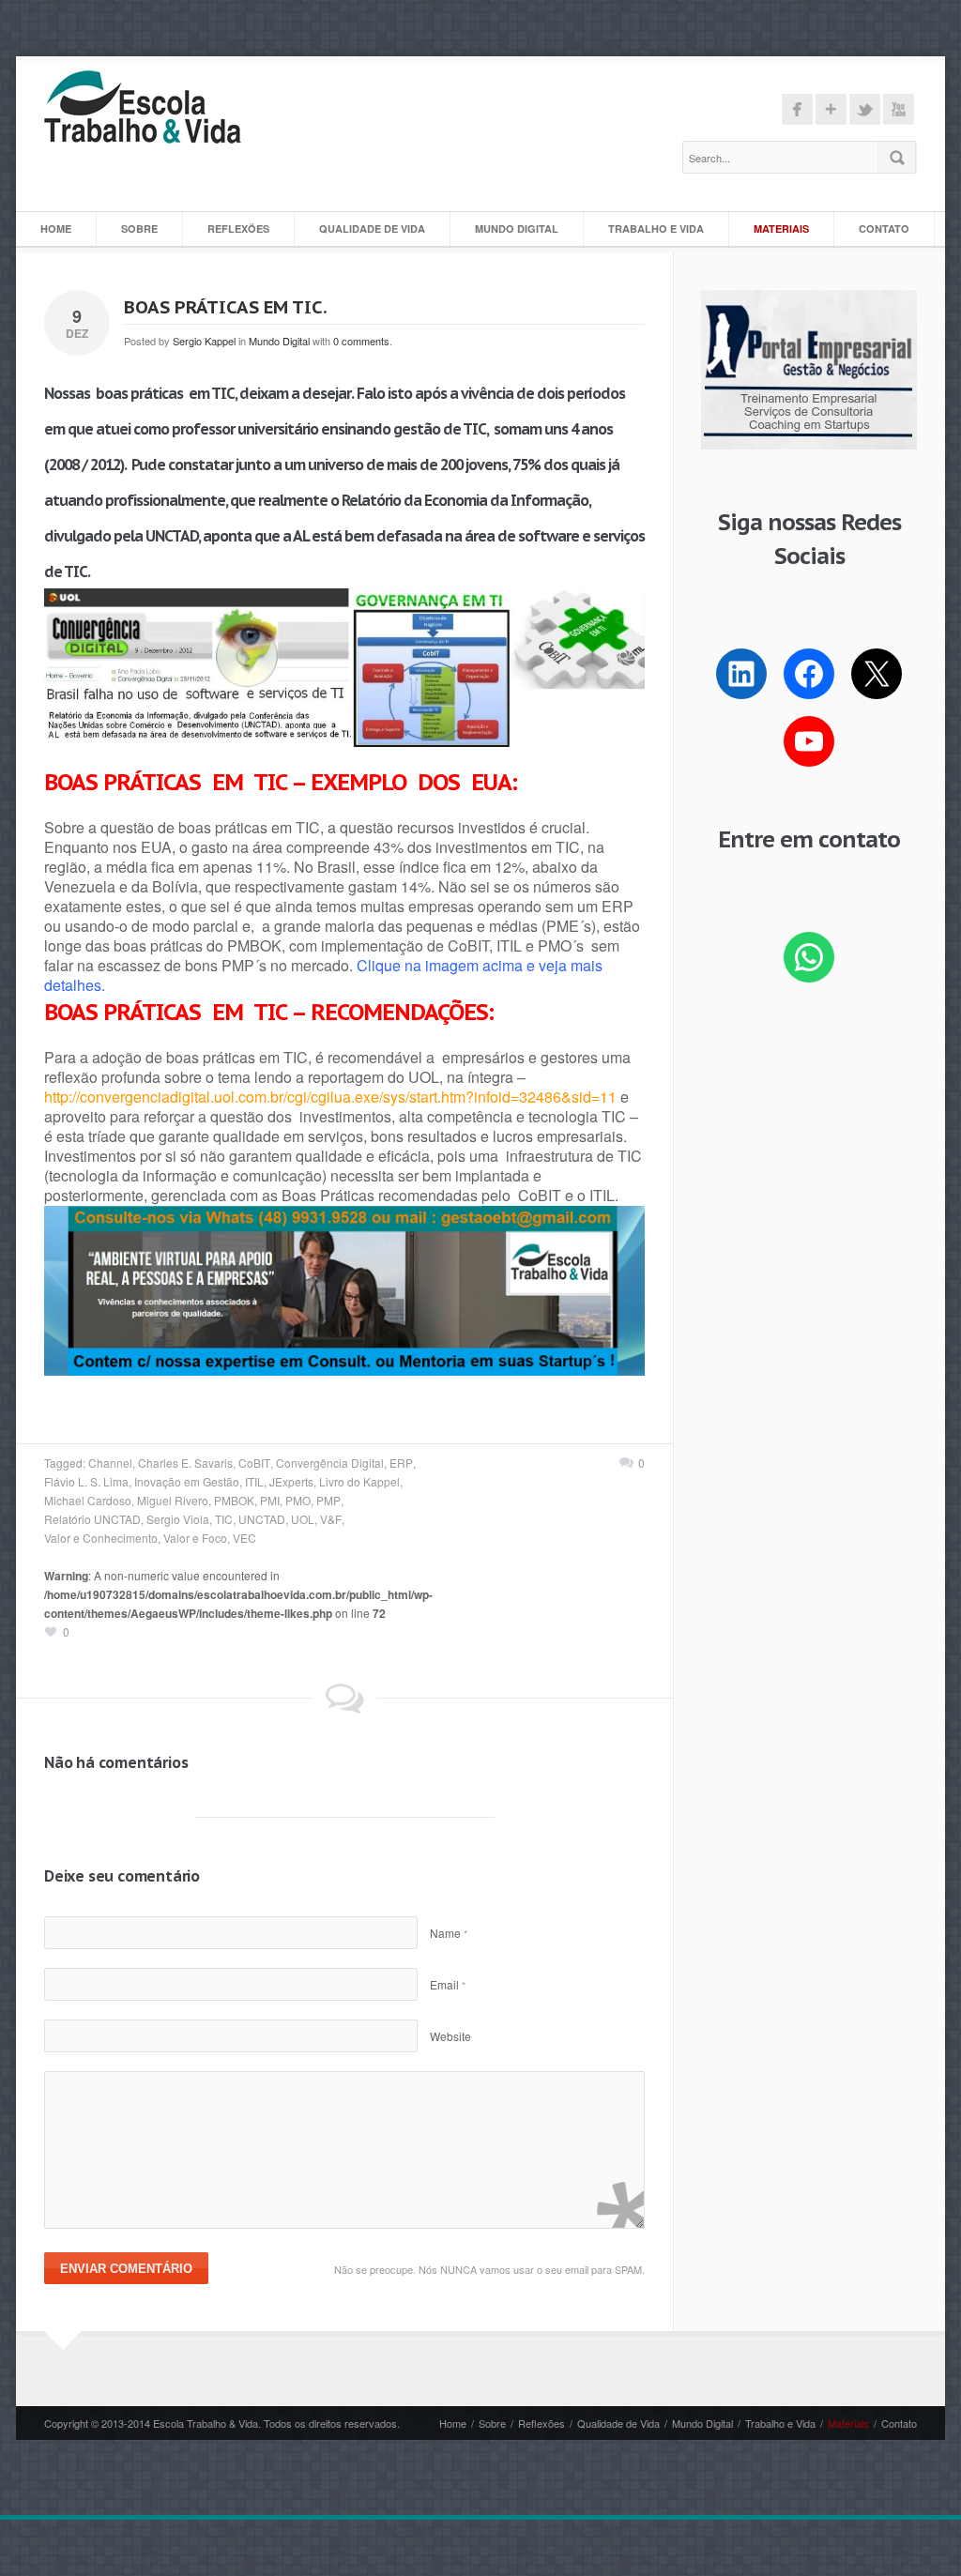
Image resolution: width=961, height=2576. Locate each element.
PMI (270, 1500)
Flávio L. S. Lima (86, 1481)
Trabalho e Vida (656, 229)
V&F (331, 1519)
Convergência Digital (330, 1463)
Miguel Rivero (173, 1500)
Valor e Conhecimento (101, 1538)
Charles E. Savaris (185, 1463)
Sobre (139, 229)
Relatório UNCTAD (92, 1519)
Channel (110, 1463)
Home (56, 229)
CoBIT (254, 1463)
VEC (244, 1538)
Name (449, 1933)
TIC (224, 1519)
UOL (303, 1519)
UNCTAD (262, 1519)
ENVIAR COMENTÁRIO (126, 2269)
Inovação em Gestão (187, 1481)
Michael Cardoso (88, 1500)
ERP (401, 1463)
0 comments (361, 341)
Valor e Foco (195, 1538)
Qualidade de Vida (372, 229)
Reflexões (238, 229)
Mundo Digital (517, 229)
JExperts (291, 1481)
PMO (298, 1500)
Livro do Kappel (359, 1481)
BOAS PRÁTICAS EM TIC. (226, 307)
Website (450, 2036)
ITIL (254, 1481)
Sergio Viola (178, 1519)
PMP (328, 1500)
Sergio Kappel (204, 341)
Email (448, 1984)
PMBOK (234, 1500)
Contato (884, 229)
